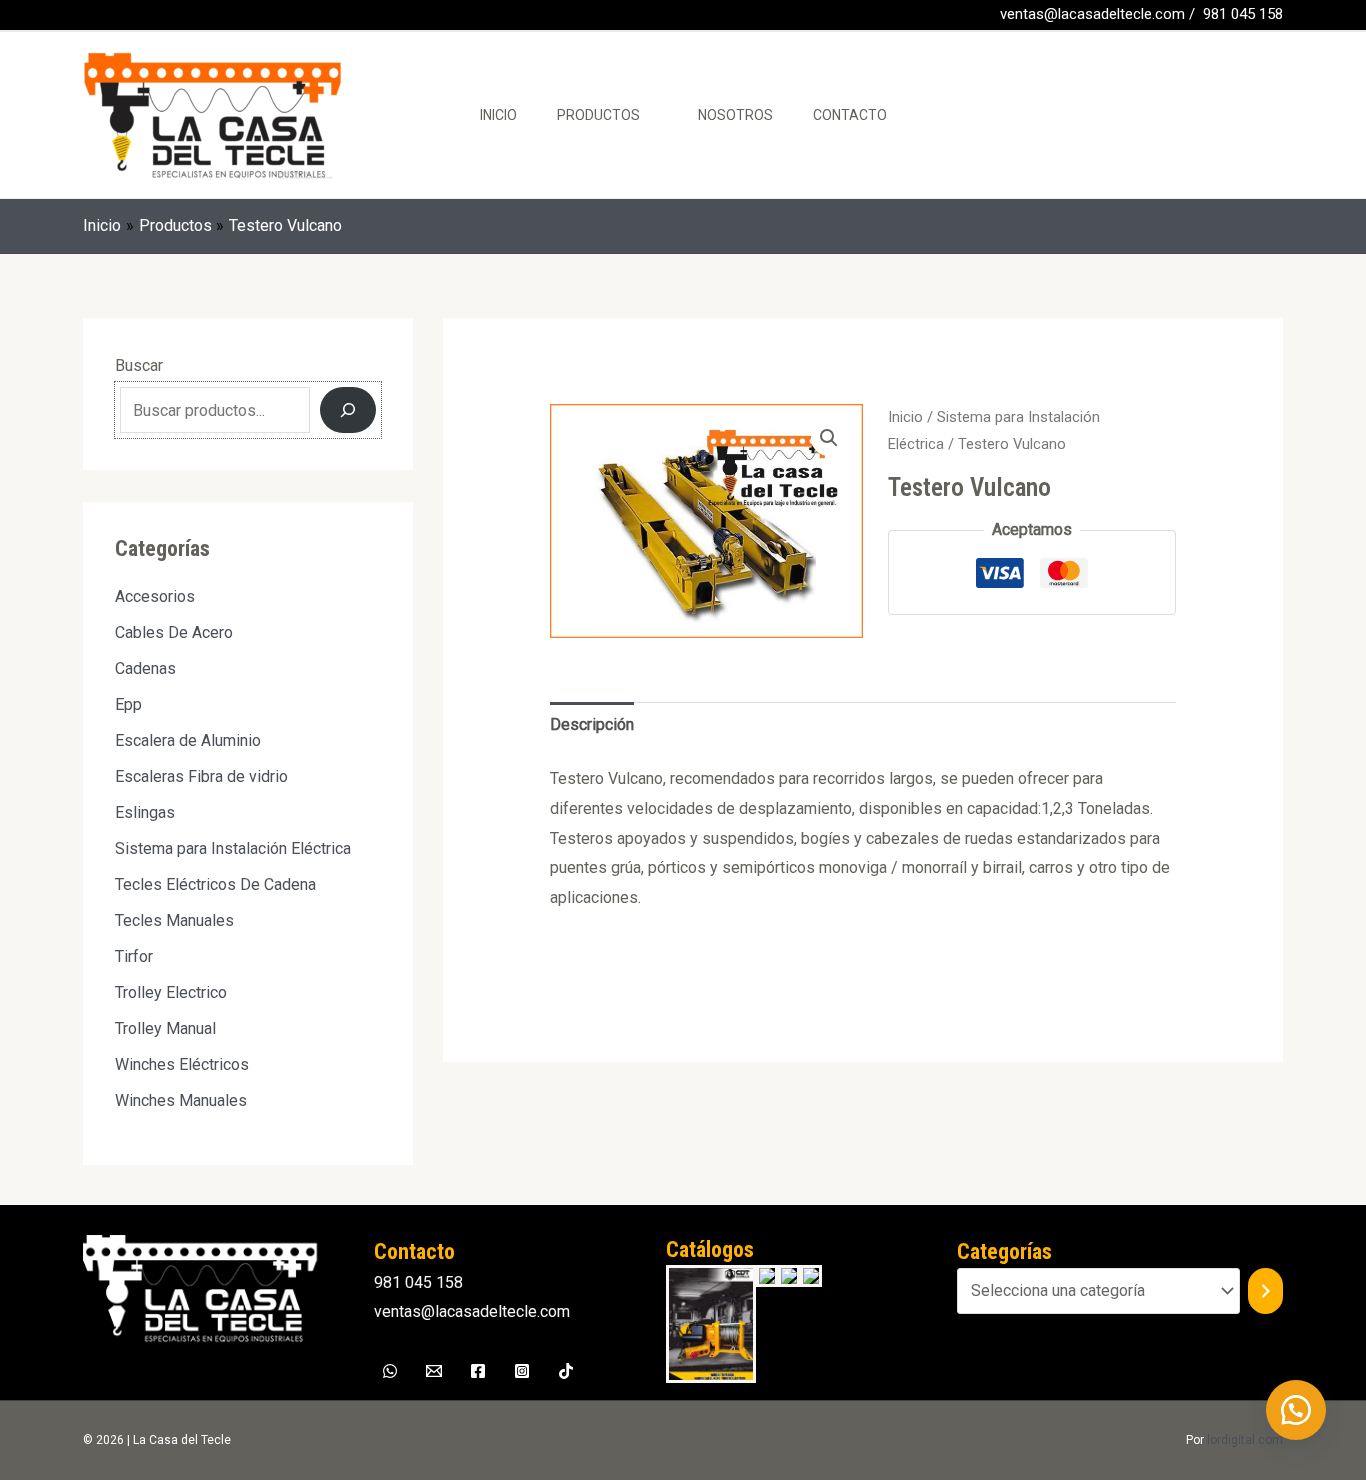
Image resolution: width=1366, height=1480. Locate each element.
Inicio (498, 115)
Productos (598, 115)
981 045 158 (1243, 14)
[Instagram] (522, 1371)
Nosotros (735, 115)
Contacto (850, 115)
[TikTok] (566, 1371)
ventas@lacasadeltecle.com (1092, 14)
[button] (829, 438)
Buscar (139, 365)
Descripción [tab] (592, 724)
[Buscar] (348, 410)
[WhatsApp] (122, 16)
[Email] (434, 1371)
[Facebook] (92, 16)
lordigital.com (1245, 1440)
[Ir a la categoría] (1265, 1291)
